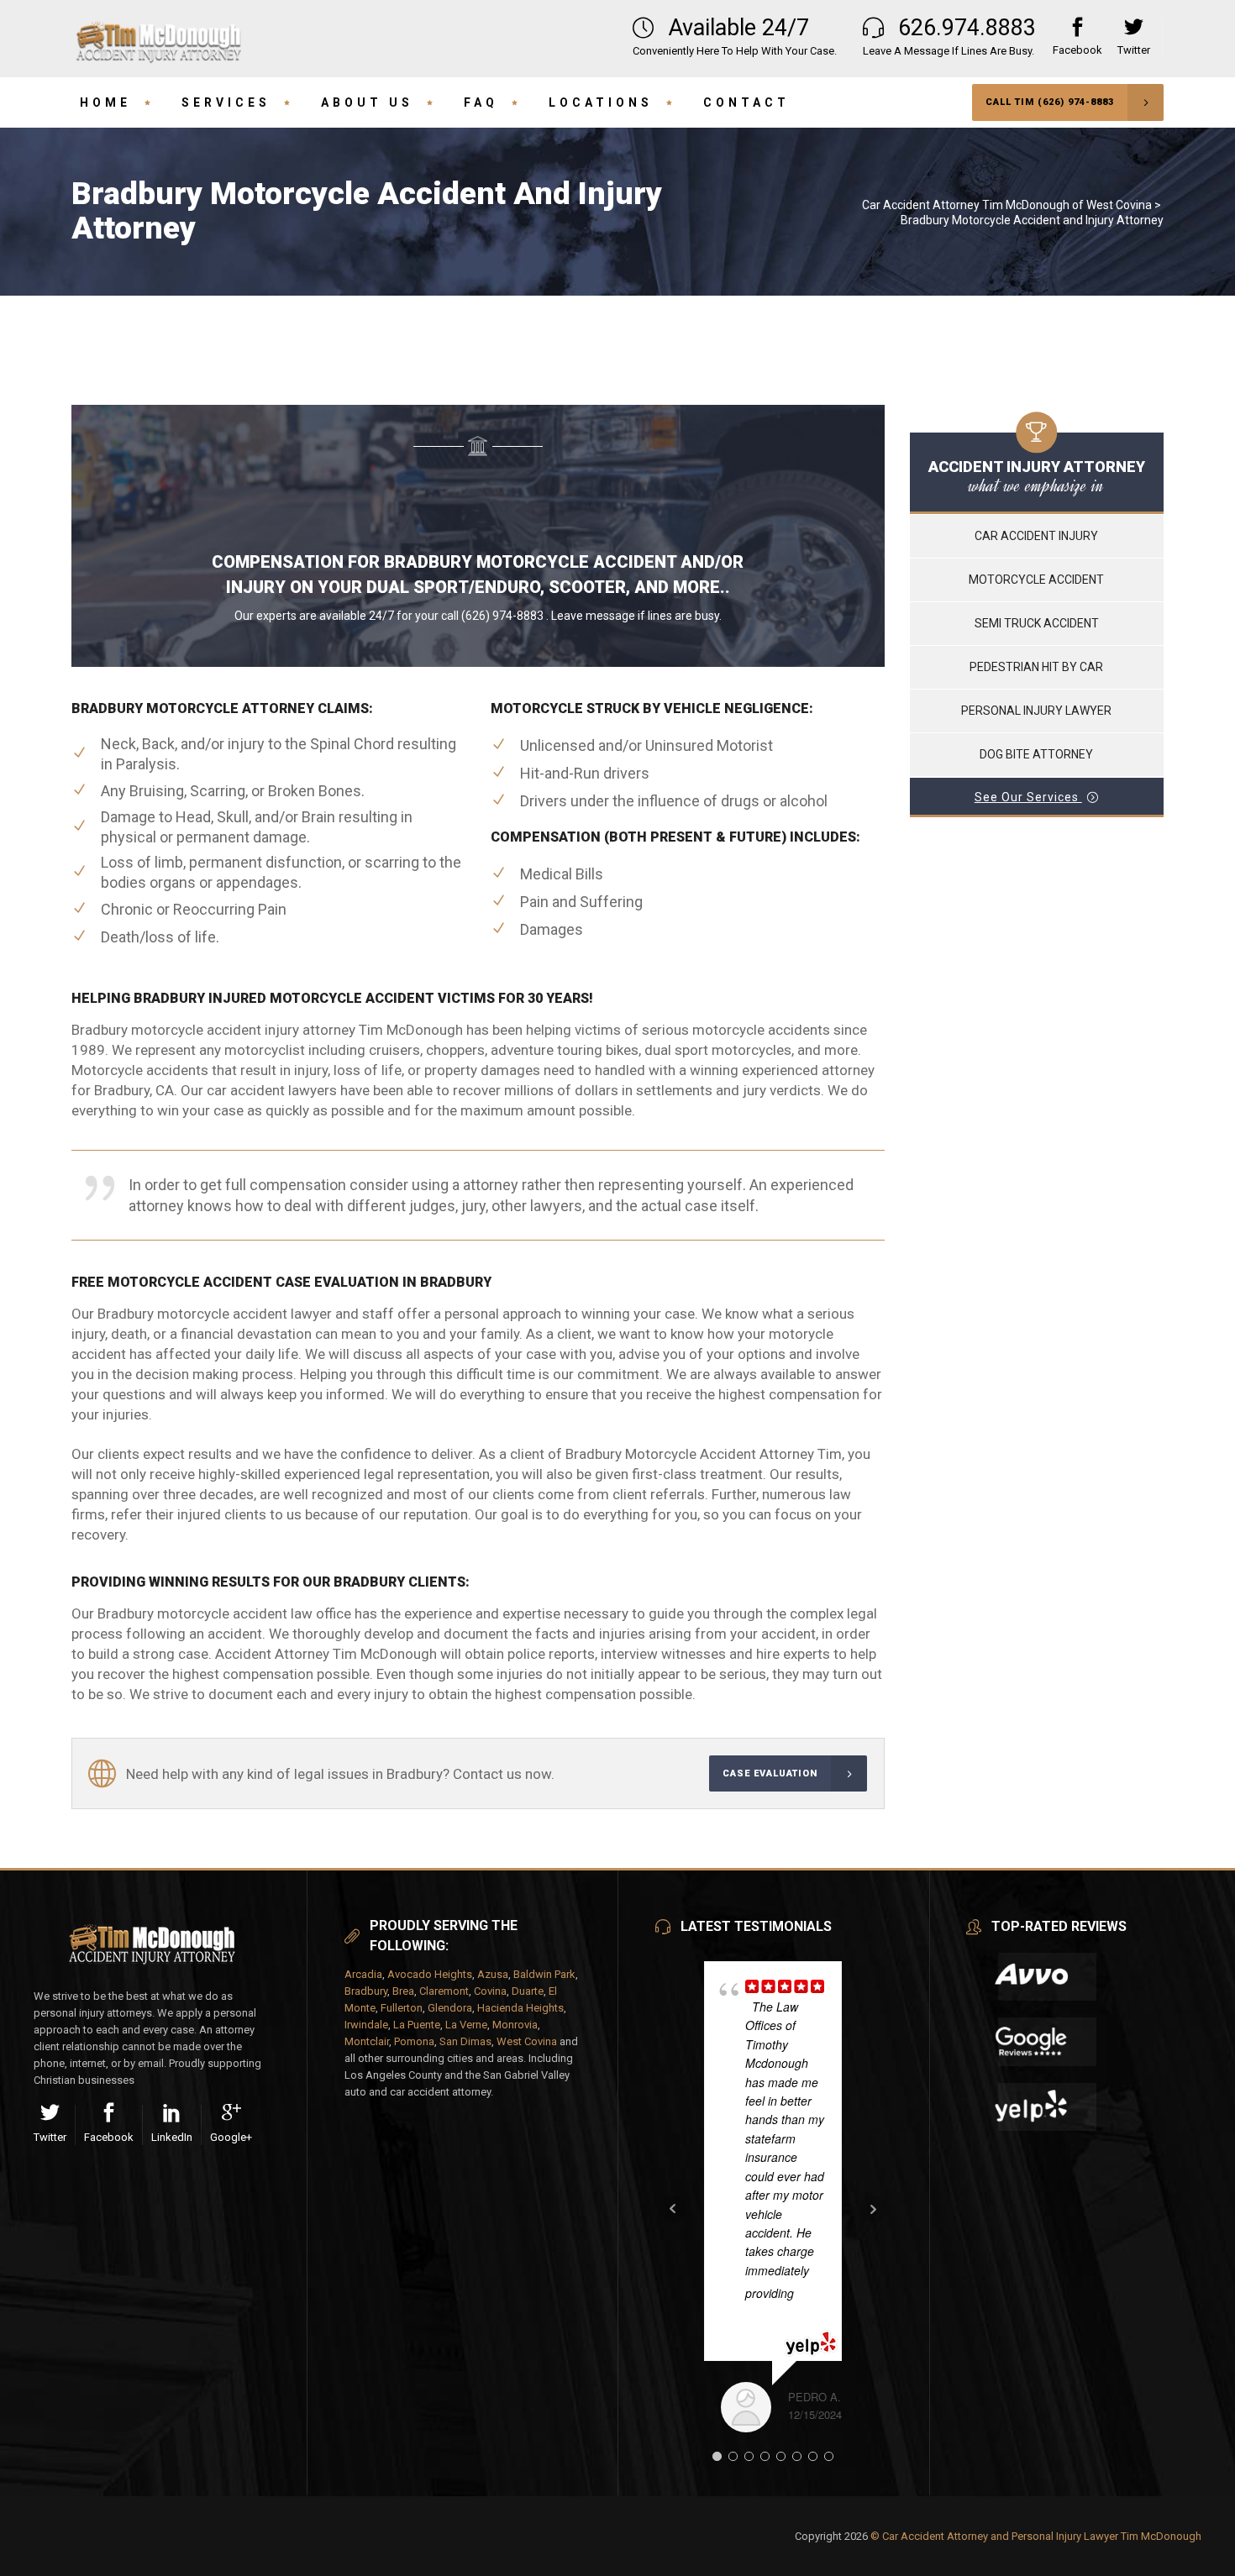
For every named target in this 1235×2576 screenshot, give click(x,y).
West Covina (527, 2041)
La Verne (466, 2025)
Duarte (528, 1991)
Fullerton (402, 2008)
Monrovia (515, 2025)
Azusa (493, 1974)
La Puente (417, 2025)
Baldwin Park (544, 1974)
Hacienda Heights (520, 2008)
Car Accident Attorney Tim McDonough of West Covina (1007, 205)
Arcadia (363, 1974)
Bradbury (366, 1991)
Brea (403, 1991)
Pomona (414, 2041)
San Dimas (465, 2041)
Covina (490, 1991)
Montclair (367, 2041)
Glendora (450, 2008)
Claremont (444, 1991)
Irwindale (366, 2025)
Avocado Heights (430, 1974)
